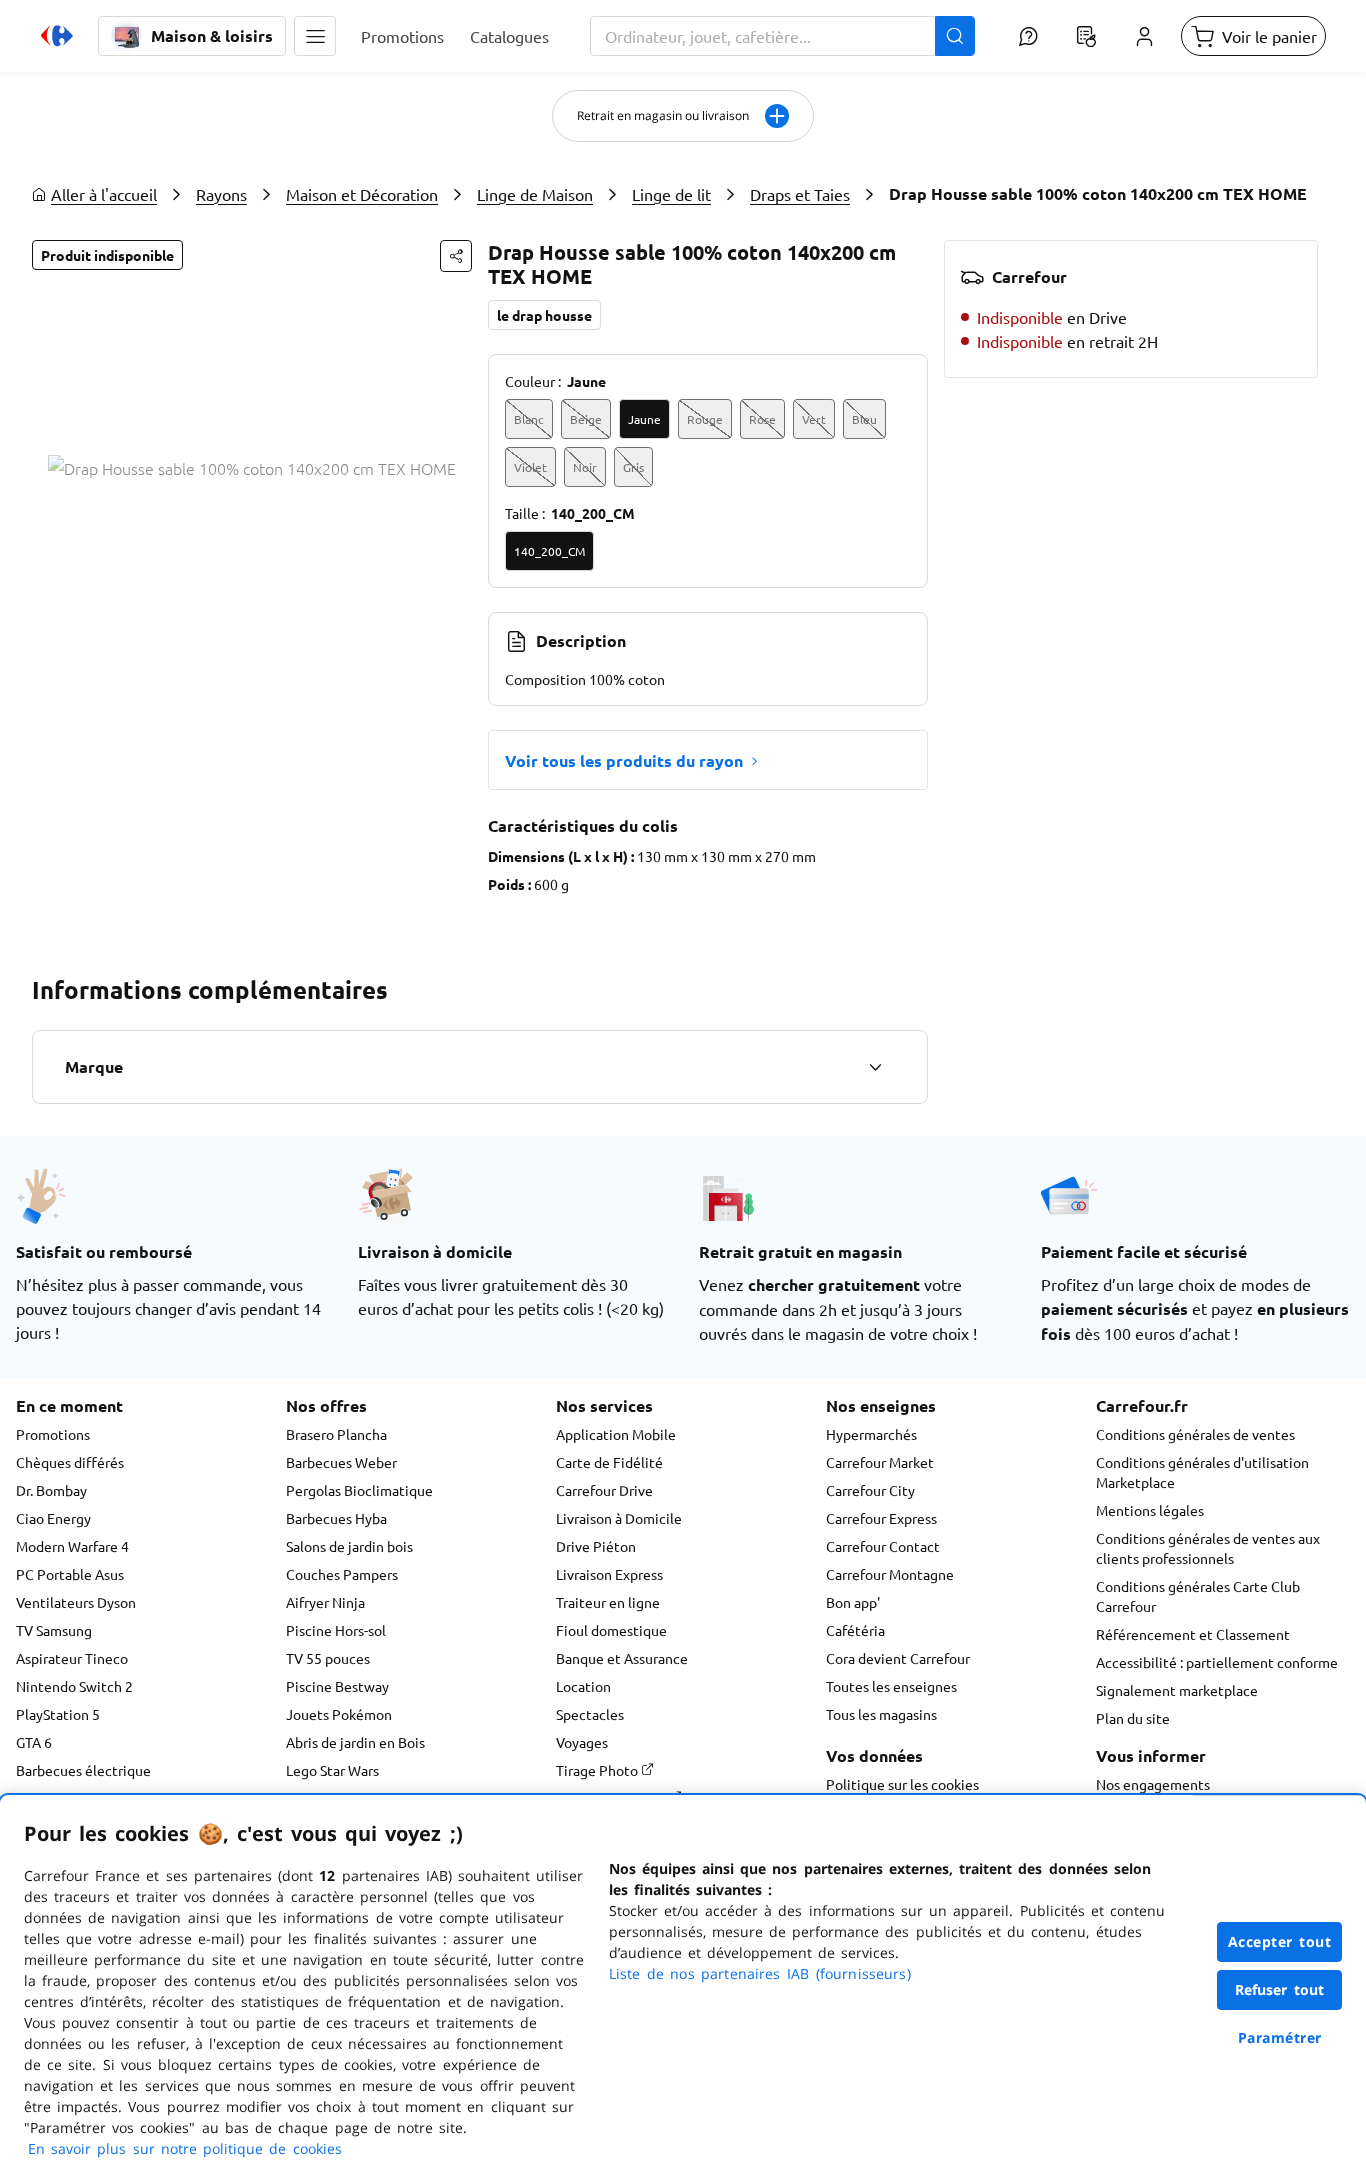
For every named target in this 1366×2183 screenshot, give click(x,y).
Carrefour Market (880, 1462)
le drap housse (544, 315)
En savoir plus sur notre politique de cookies (185, 2148)
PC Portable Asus (70, 1574)
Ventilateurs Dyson (76, 1602)
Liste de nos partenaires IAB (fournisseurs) (760, 1973)
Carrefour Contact (883, 1546)
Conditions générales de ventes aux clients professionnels (1208, 1548)
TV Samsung (54, 1630)
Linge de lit (671, 194)
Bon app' (853, 1602)
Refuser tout (1280, 1989)
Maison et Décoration (362, 194)
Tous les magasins (881, 1714)
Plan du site (1133, 1718)
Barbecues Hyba (336, 1518)
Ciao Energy (53, 1518)
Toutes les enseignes (891, 1686)
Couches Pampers (342, 1574)
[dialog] (683, 1989)
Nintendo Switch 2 (74, 1686)
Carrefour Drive (604, 1490)
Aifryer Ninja (325, 1602)
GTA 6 (34, 1742)
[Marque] (875, 1067)
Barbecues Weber (341, 1462)
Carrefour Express (881, 1518)
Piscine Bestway (337, 1686)
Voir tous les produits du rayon (624, 760)
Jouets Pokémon (339, 1714)
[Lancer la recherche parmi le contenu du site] (955, 36)
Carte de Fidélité (609, 1462)
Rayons (221, 194)
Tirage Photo (598, 1770)
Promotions (53, 1434)
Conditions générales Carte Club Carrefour (1198, 1596)
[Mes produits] (1086, 36)
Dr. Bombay (51, 1490)
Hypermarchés (871, 1434)
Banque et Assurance (622, 1658)
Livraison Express (609, 1574)
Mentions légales (1150, 1510)
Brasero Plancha (336, 1434)
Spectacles (590, 1714)
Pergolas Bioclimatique (359, 1490)
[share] (456, 256)
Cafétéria (855, 1630)
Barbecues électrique (83, 1770)
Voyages (582, 1742)
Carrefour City (870, 1490)
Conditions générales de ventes (1195, 1434)
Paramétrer (1280, 2037)
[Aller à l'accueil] (57, 36)
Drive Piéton (596, 1546)
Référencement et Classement (1193, 1634)
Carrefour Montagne (890, 1574)
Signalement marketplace (1177, 1690)
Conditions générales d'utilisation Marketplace (1202, 1472)
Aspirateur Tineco (72, 1658)
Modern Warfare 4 (72, 1546)
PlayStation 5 (58, 1714)
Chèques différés (70, 1462)
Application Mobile (616, 1434)
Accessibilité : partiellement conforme (1217, 1662)
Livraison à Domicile (619, 1518)
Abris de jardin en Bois (355, 1742)
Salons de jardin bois (349, 1546)
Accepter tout (1280, 1941)
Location (583, 1686)
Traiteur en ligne (608, 1602)
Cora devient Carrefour (898, 1658)
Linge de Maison (535, 194)
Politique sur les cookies (902, 1784)
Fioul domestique (611, 1630)
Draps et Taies (800, 194)
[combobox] (782, 36)
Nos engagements (1153, 1784)
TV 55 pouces (328, 1658)
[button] (315, 36)
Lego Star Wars (332, 1770)
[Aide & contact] (1028, 36)
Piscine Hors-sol (336, 1630)
